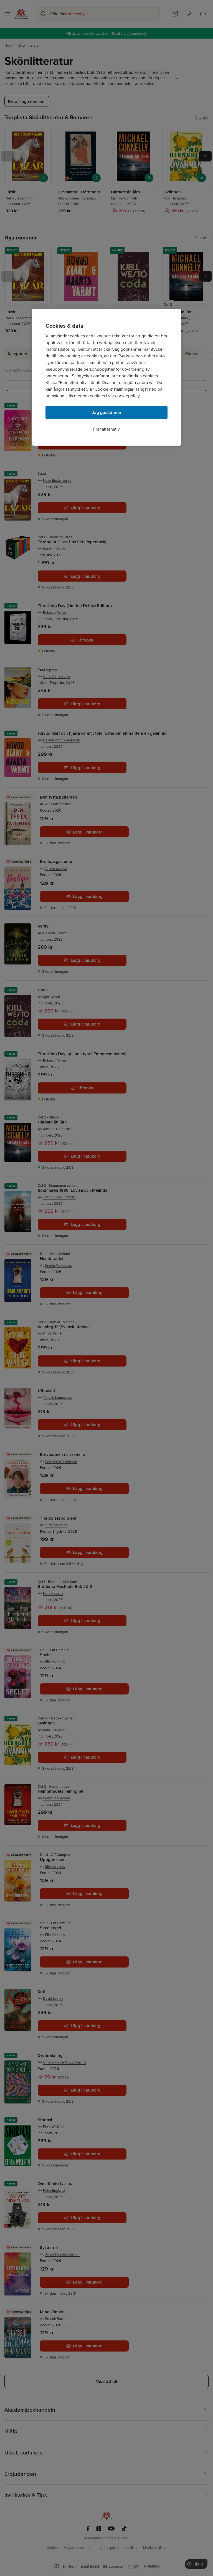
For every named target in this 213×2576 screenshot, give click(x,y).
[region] (106, 377)
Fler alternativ (106, 429)
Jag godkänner (107, 412)
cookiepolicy (127, 396)
